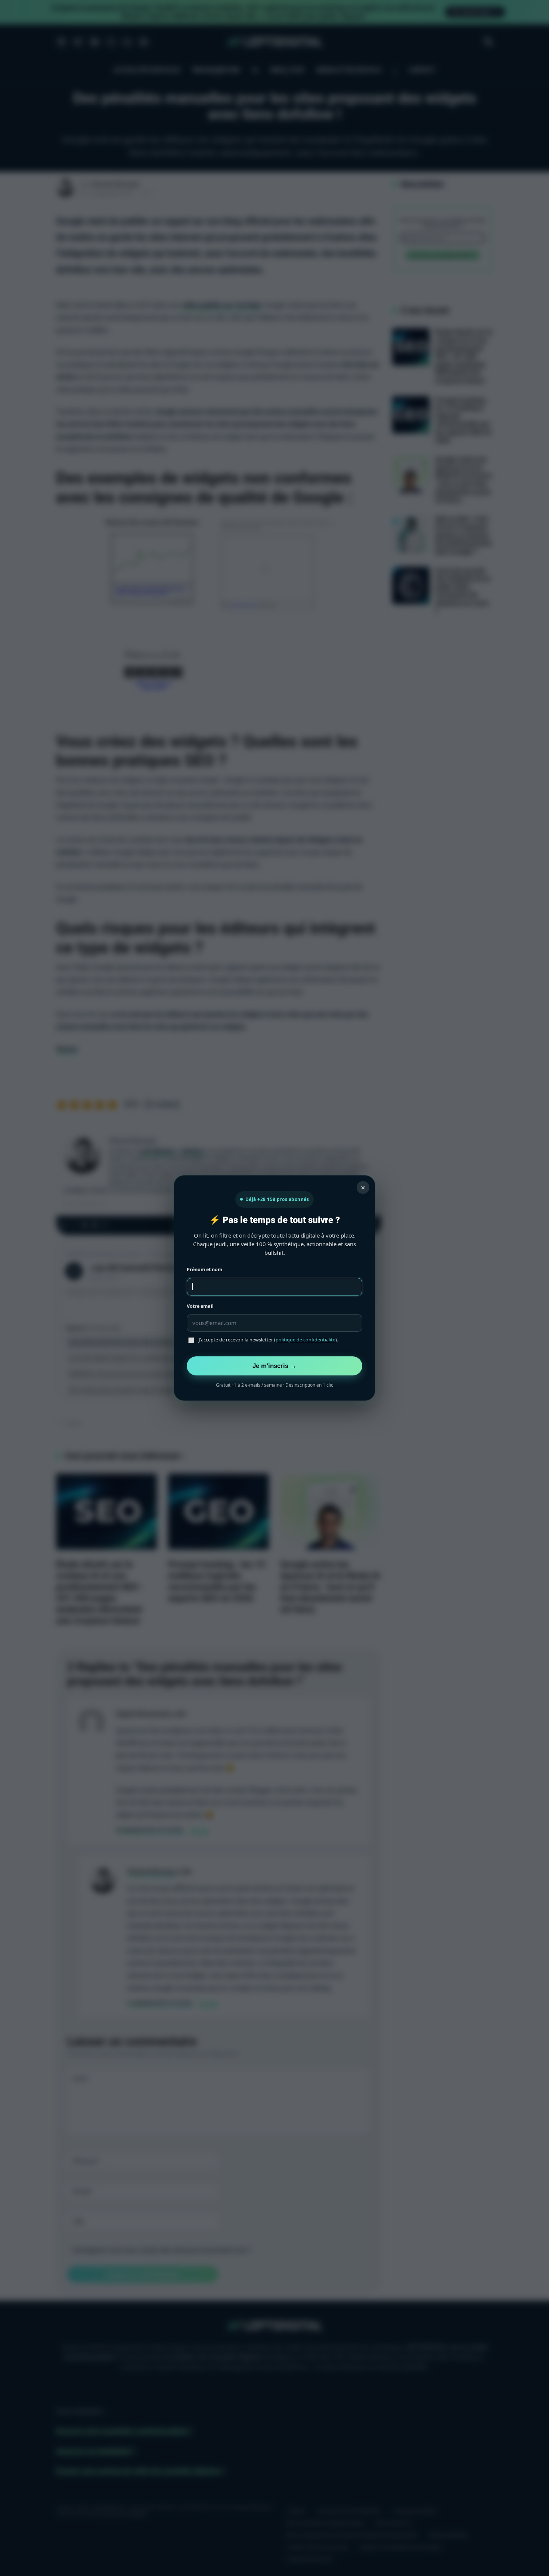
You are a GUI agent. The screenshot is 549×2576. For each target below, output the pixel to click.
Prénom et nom (204, 1270)
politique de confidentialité (305, 1340)
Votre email (200, 1306)
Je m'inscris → (274, 1366)
